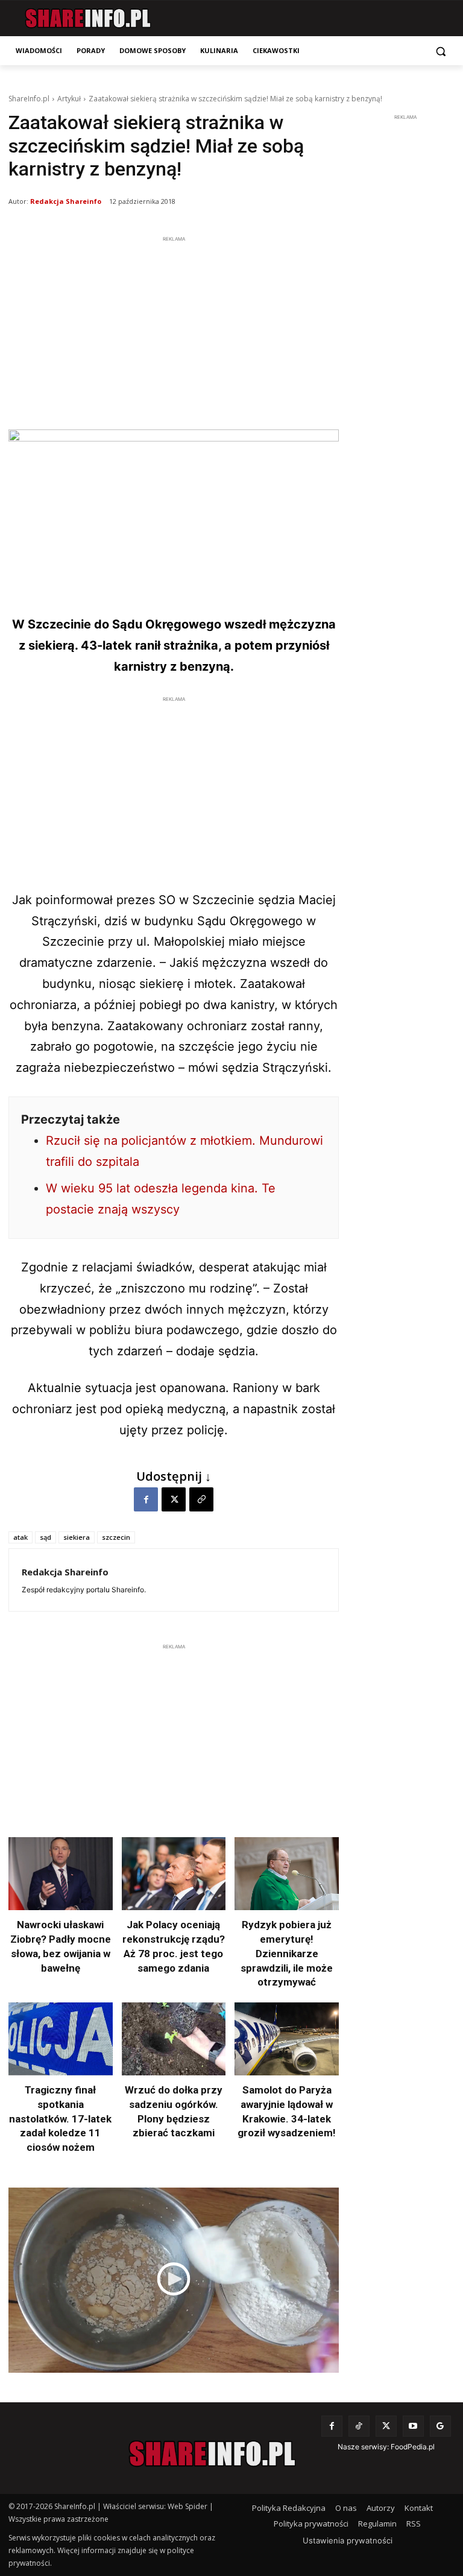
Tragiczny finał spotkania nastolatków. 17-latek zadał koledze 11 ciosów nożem (60, 2119)
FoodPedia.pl (413, 2447)
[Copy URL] (201, 1499)
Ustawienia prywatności (348, 2540)
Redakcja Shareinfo (66, 201)
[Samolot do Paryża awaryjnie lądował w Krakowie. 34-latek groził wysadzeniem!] (287, 2039)
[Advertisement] (174, 330)
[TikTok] (359, 2426)
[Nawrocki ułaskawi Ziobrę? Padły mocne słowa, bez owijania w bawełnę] (61, 1874)
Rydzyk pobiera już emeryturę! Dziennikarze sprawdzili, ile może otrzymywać (287, 1953)
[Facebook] (146, 1499)
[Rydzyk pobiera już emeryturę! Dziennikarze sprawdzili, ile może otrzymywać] (287, 1874)
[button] (440, 51)
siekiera (77, 1537)
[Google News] (440, 2426)
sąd (46, 1537)
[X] (174, 1499)
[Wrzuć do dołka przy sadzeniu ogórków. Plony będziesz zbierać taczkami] (174, 2039)
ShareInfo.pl (29, 99)
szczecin (116, 1537)
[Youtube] (413, 2426)
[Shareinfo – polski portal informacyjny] (88, 18)
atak (20, 1537)
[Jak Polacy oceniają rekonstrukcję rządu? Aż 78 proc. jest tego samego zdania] (174, 1874)
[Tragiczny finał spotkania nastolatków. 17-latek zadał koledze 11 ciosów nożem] (61, 2039)
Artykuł (69, 99)
